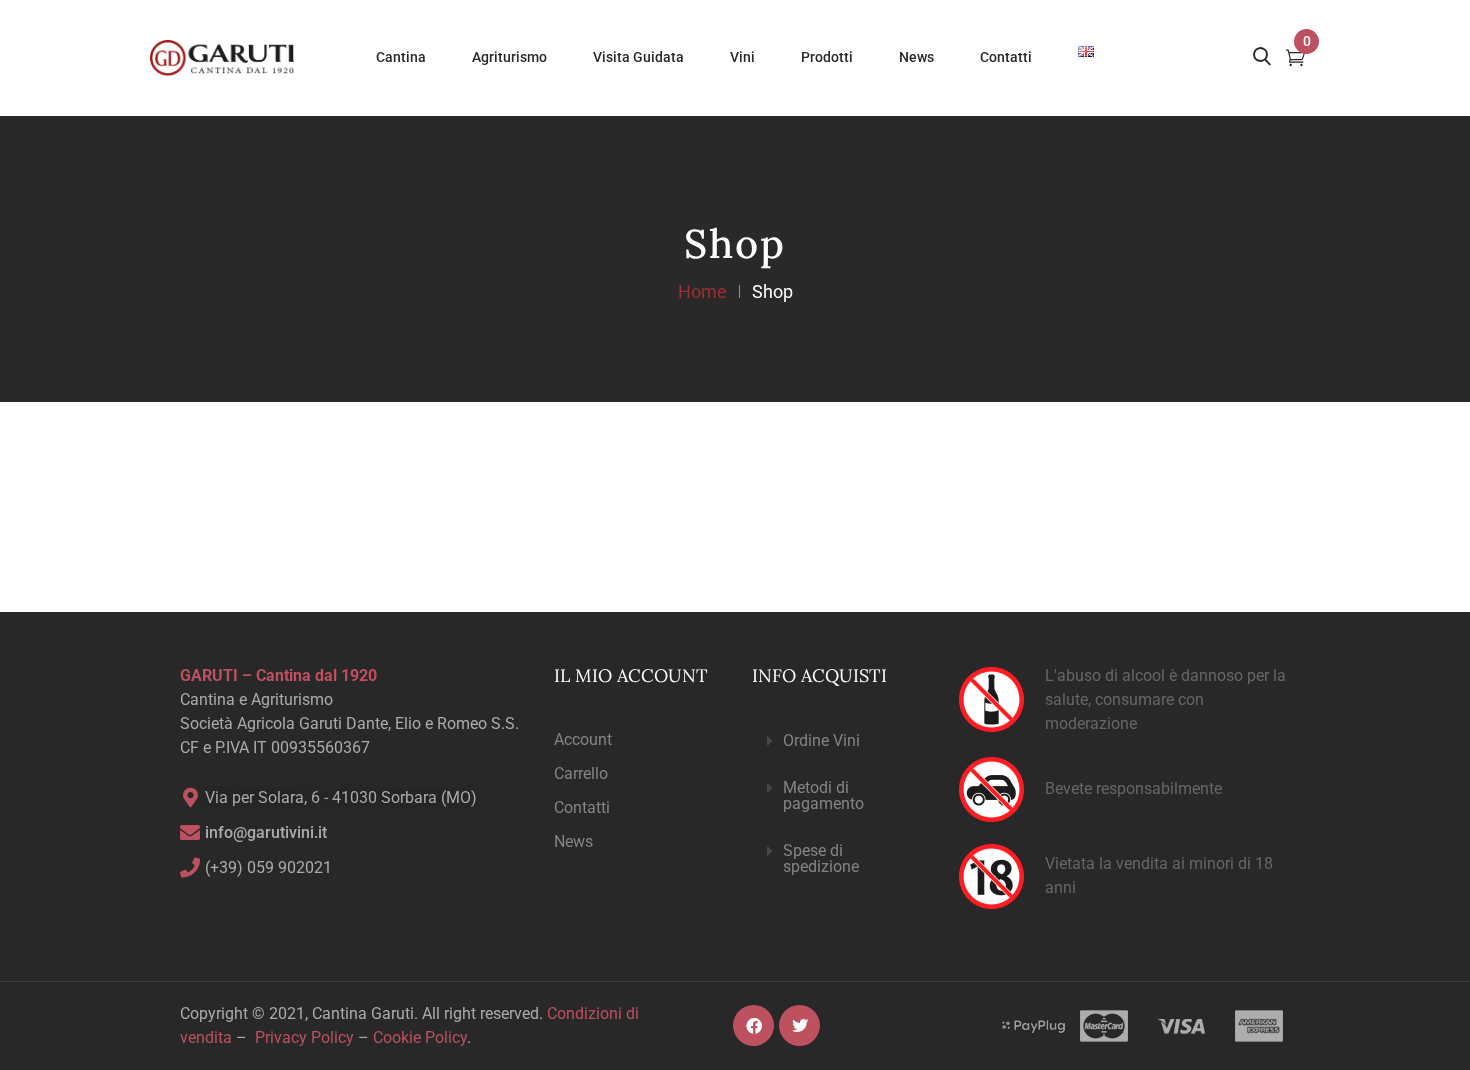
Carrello (581, 773)
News (573, 841)
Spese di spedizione (821, 858)
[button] (839, 741)
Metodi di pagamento (823, 795)
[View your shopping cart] (1295, 60)
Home (702, 291)
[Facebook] (753, 1025)
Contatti (582, 807)
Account (583, 739)
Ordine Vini (821, 740)
